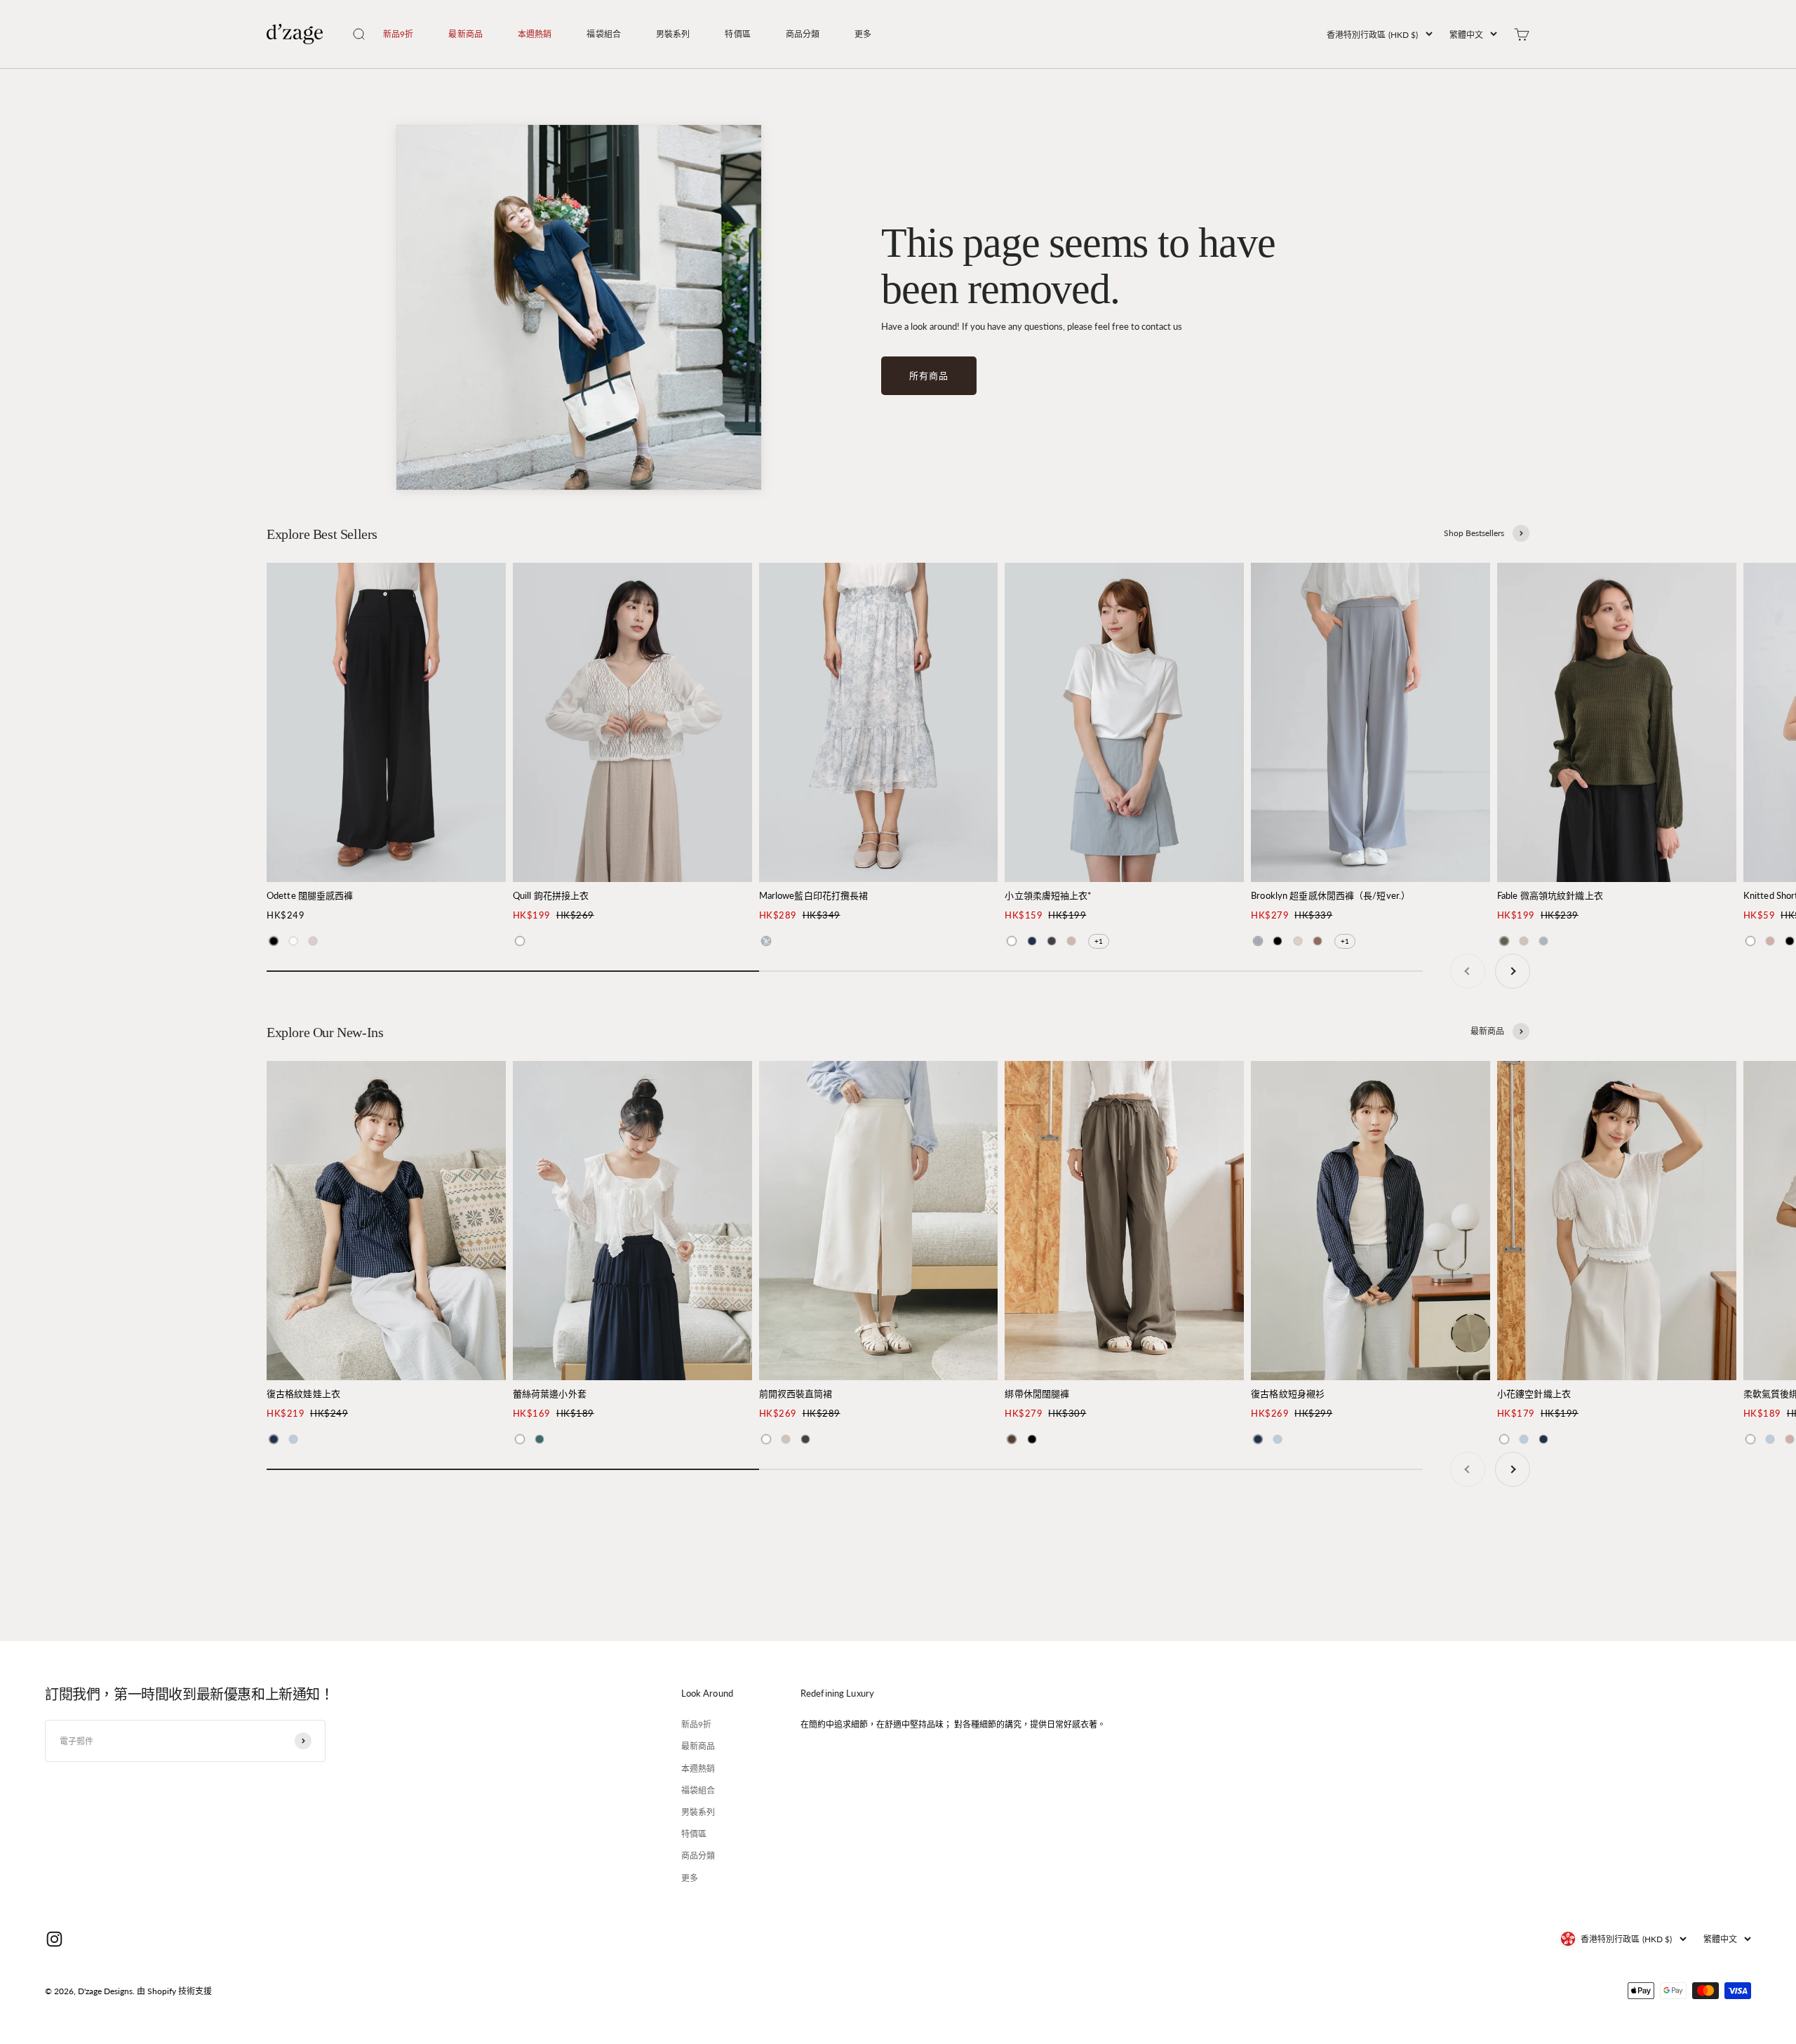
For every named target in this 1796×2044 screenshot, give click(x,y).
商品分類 (803, 34)
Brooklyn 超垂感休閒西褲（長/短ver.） (1331, 895)
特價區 (737, 34)
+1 (1099, 941)
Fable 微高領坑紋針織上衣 (1550, 895)
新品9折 (398, 34)
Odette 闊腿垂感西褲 (310, 895)
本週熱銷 (535, 34)
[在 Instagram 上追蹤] (54, 1939)
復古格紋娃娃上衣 (303, 1394)
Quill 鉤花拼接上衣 (551, 895)
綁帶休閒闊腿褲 (1037, 1394)
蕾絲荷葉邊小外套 (550, 1394)
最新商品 (465, 34)
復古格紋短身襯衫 (1288, 1394)
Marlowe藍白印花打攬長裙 (814, 895)
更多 (863, 34)
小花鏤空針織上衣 (1534, 1394)
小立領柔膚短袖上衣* (1048, 895)
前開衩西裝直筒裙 (796, 1394)
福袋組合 (603, 34)
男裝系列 (673, 34)
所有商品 (929, 375)
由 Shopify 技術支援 (174, 1991)
